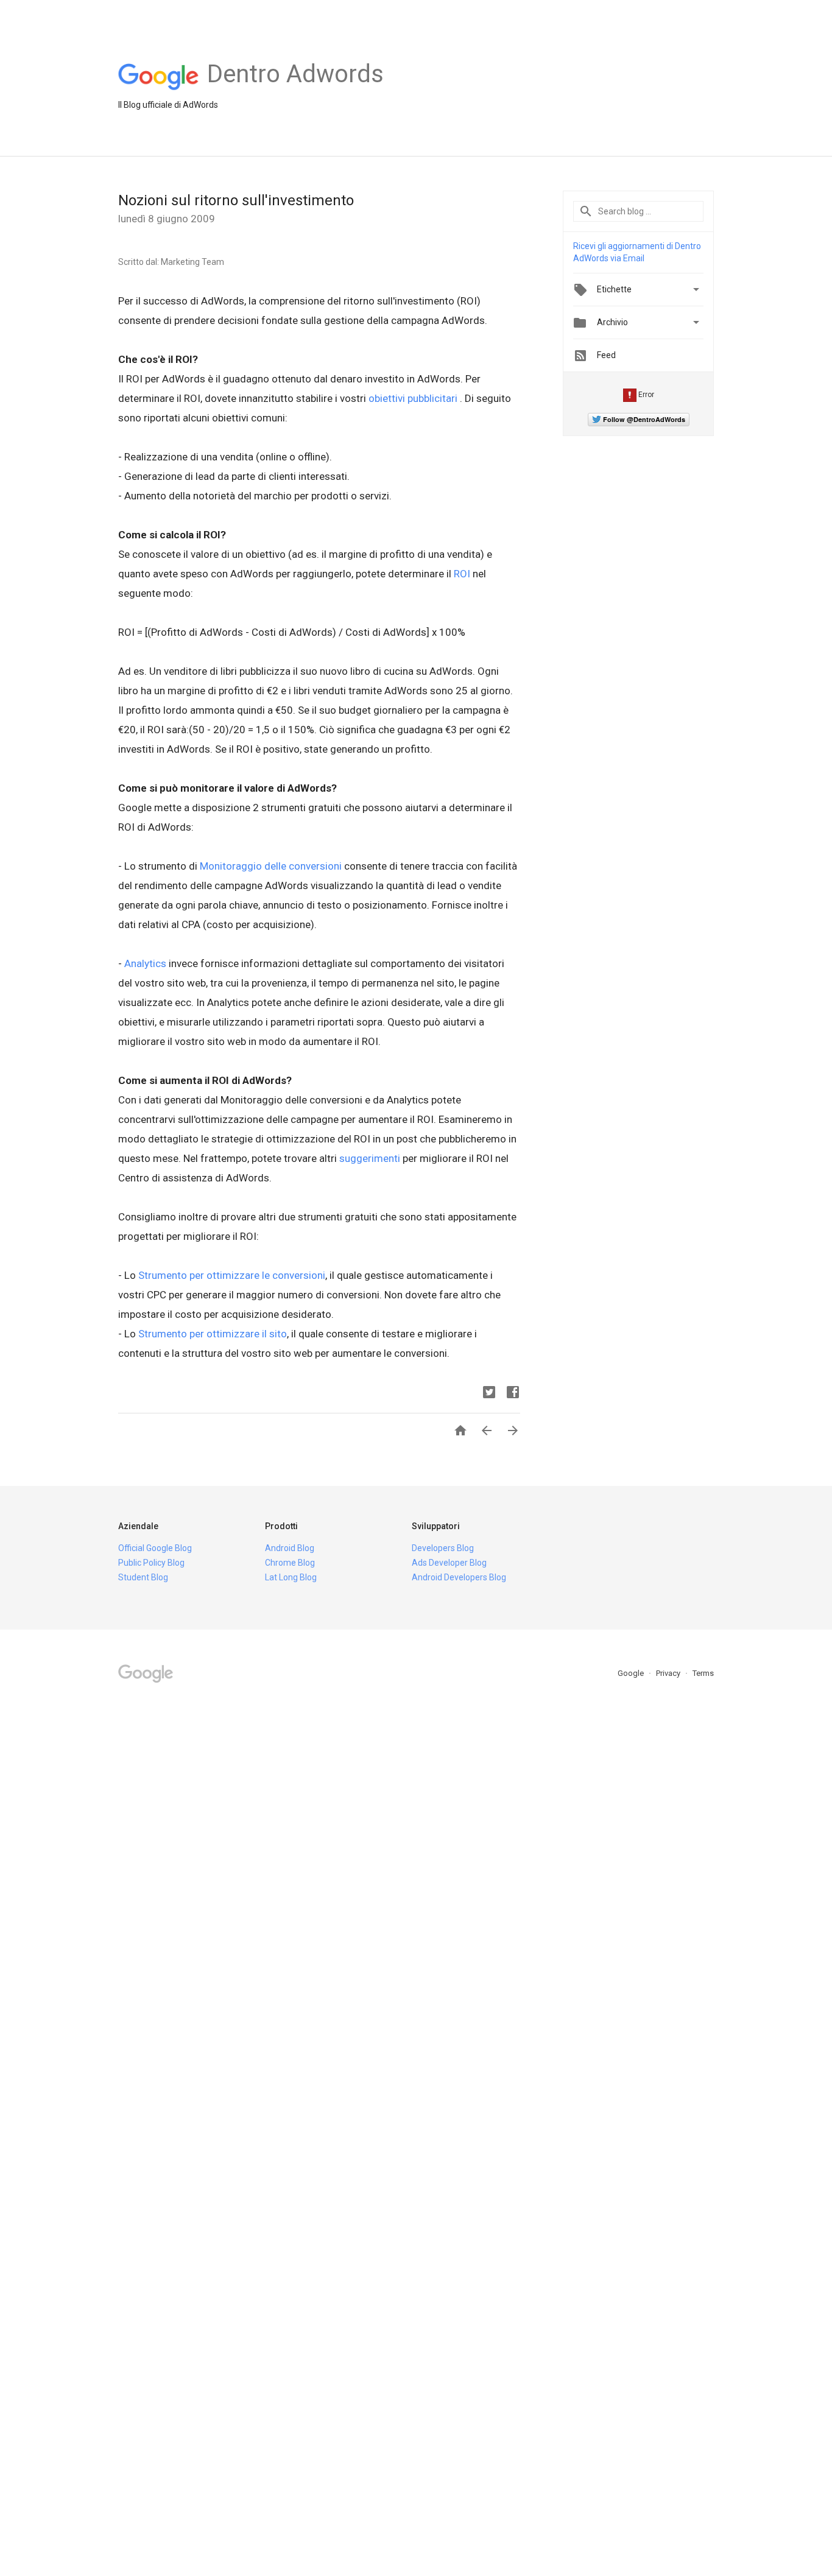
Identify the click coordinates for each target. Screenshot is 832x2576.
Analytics (145, 963)
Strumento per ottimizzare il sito (213, 1334)
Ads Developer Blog (449, 1563)
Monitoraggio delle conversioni (271, 866)
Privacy (669, 1673)
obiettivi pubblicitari (414, 398)
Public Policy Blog (151, 1563)
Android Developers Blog (459, 1577)
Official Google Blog (155, 1548)
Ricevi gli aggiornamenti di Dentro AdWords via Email (637, 252)
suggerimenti (370, 1158)
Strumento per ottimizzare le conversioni (232, 1275)
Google (632, 1673)
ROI (462, 574)
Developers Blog (443, 1548)
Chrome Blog (290, 1563)
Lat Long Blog (291, 1577)
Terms (703, 1673)
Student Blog (143, 1577)
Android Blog (290, 1548)
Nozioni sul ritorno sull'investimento (236, 200)
